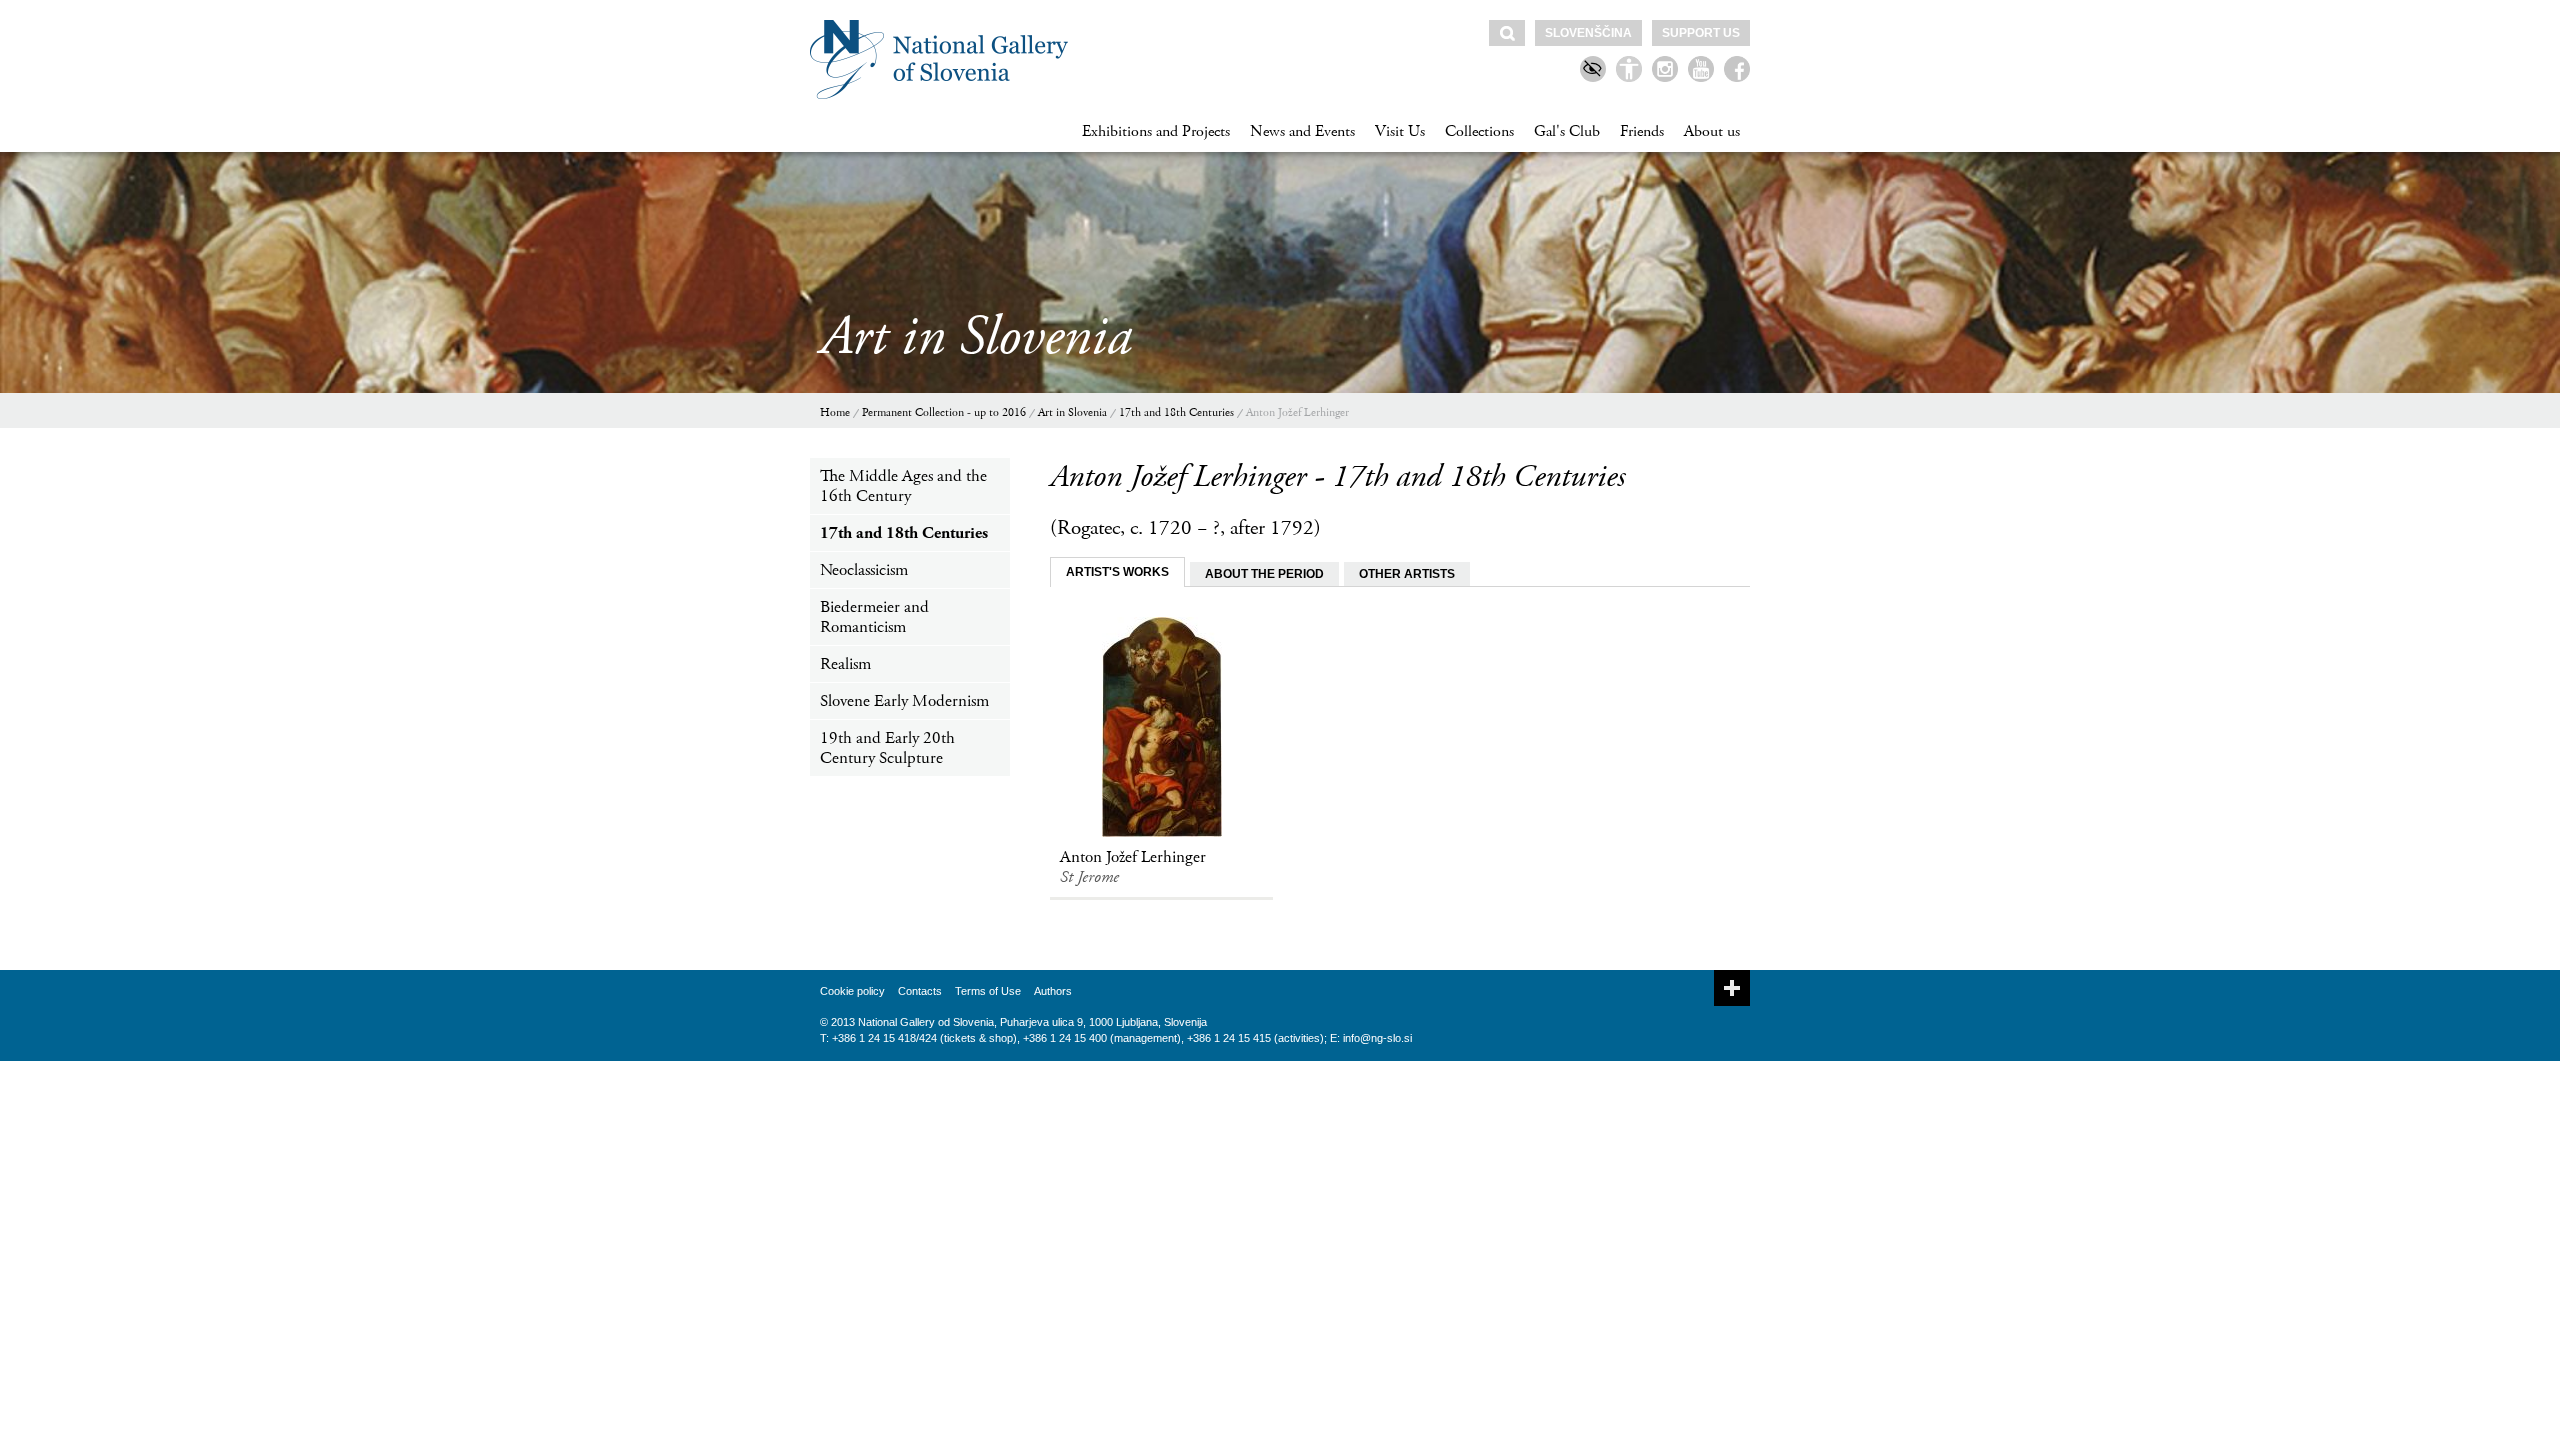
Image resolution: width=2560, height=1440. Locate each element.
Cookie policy (852, 991)
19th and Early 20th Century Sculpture (887, 748)
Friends (1642, 131)
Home (835, 412)
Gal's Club (1567, 131)
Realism (845, 664)
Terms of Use (988, 991)
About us (1712, 131)
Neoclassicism (864, 570)
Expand (1732, 988)
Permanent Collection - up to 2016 (944, 412)
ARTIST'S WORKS (1117, 572)
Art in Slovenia (1072, 412)
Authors (1053, 991)
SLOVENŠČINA (1588, 33)
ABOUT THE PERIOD (1264, 574)
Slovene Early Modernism (904, 701)
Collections (1479, 131)
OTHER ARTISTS (1407, 574)
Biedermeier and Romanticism (874, 617)
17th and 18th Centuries (1176, 412)
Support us (1701, 33)
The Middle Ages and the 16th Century (903, 486)
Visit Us (1400, 131)
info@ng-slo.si (1377, 1038)
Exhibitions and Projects (1156, 131)
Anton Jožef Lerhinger (1297, 412)
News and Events (1302, 131)
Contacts (920, 991)
